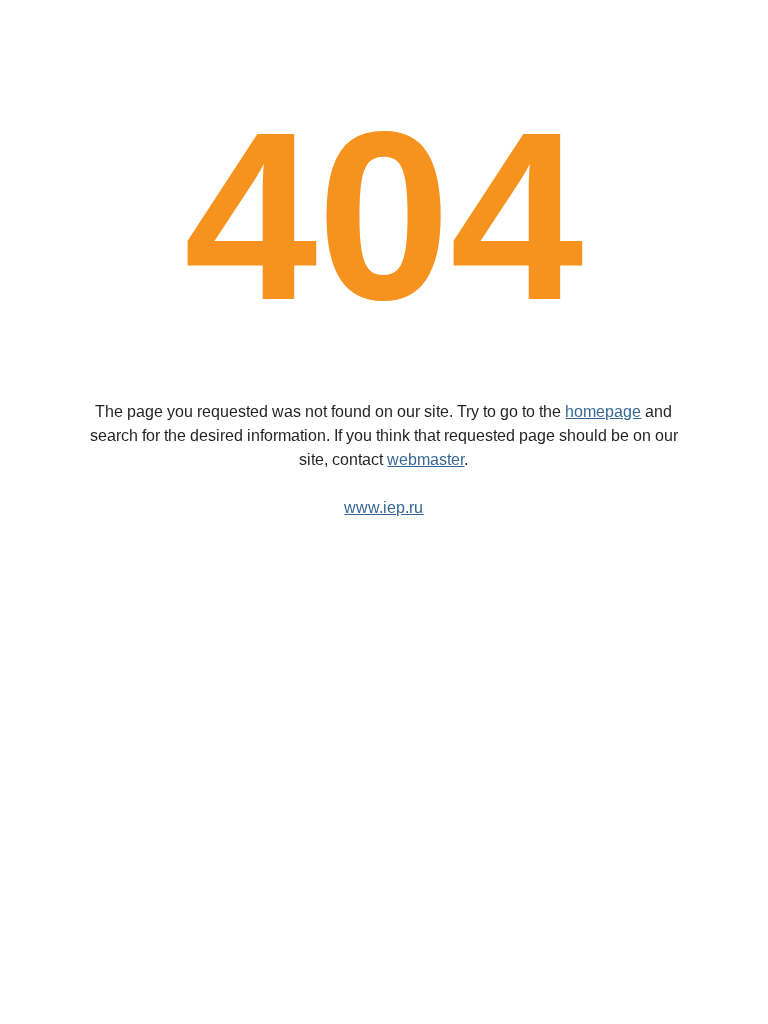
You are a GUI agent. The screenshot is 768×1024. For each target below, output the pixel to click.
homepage (603, 411)
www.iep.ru (383, 507)
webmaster (425, 459)
